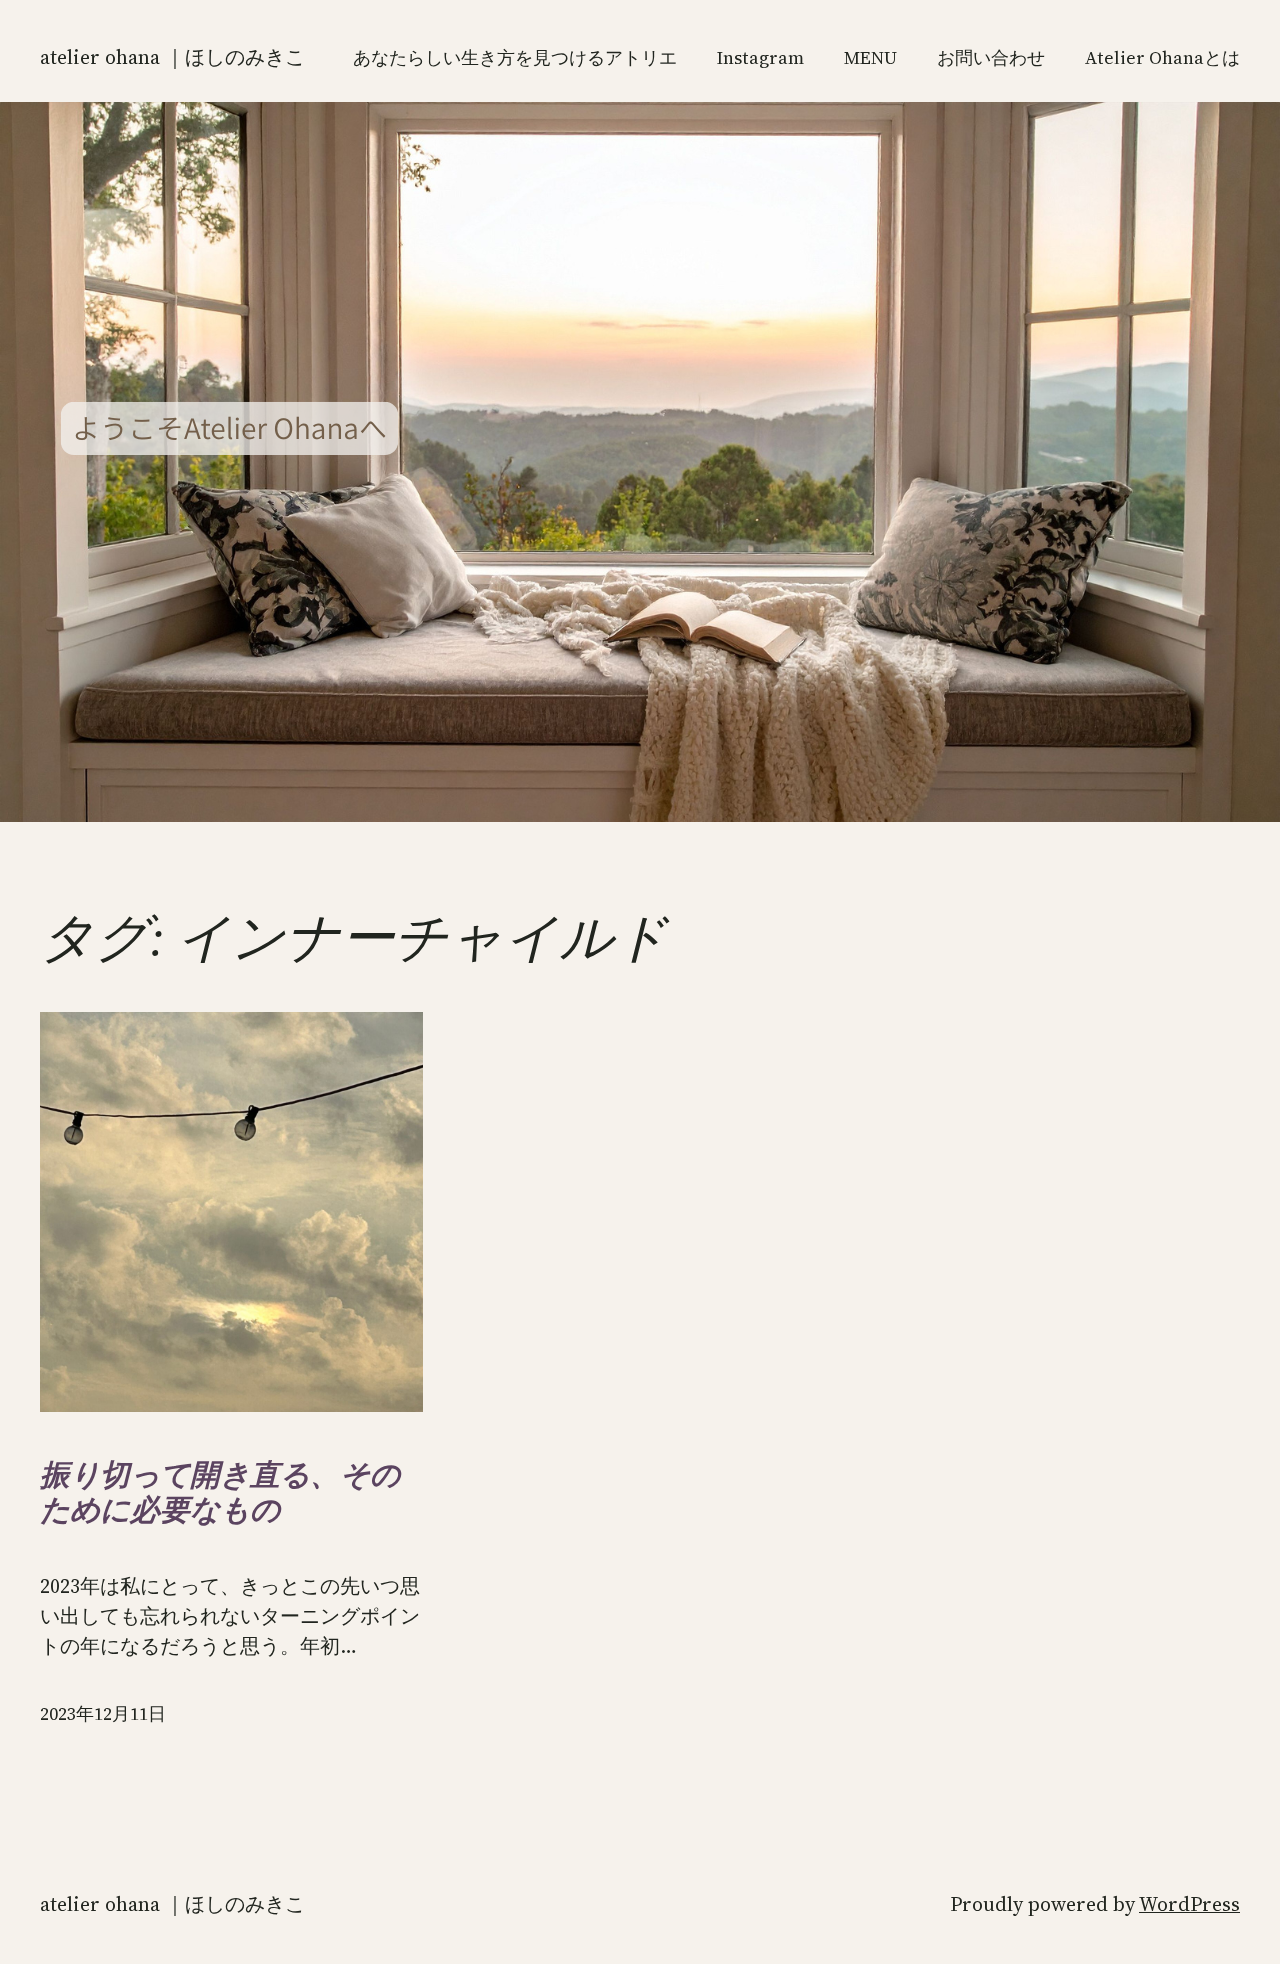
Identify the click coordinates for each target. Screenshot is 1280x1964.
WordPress (1189, 1904)
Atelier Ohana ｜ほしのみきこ (172, 57)
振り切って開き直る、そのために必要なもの (220, 1492)
